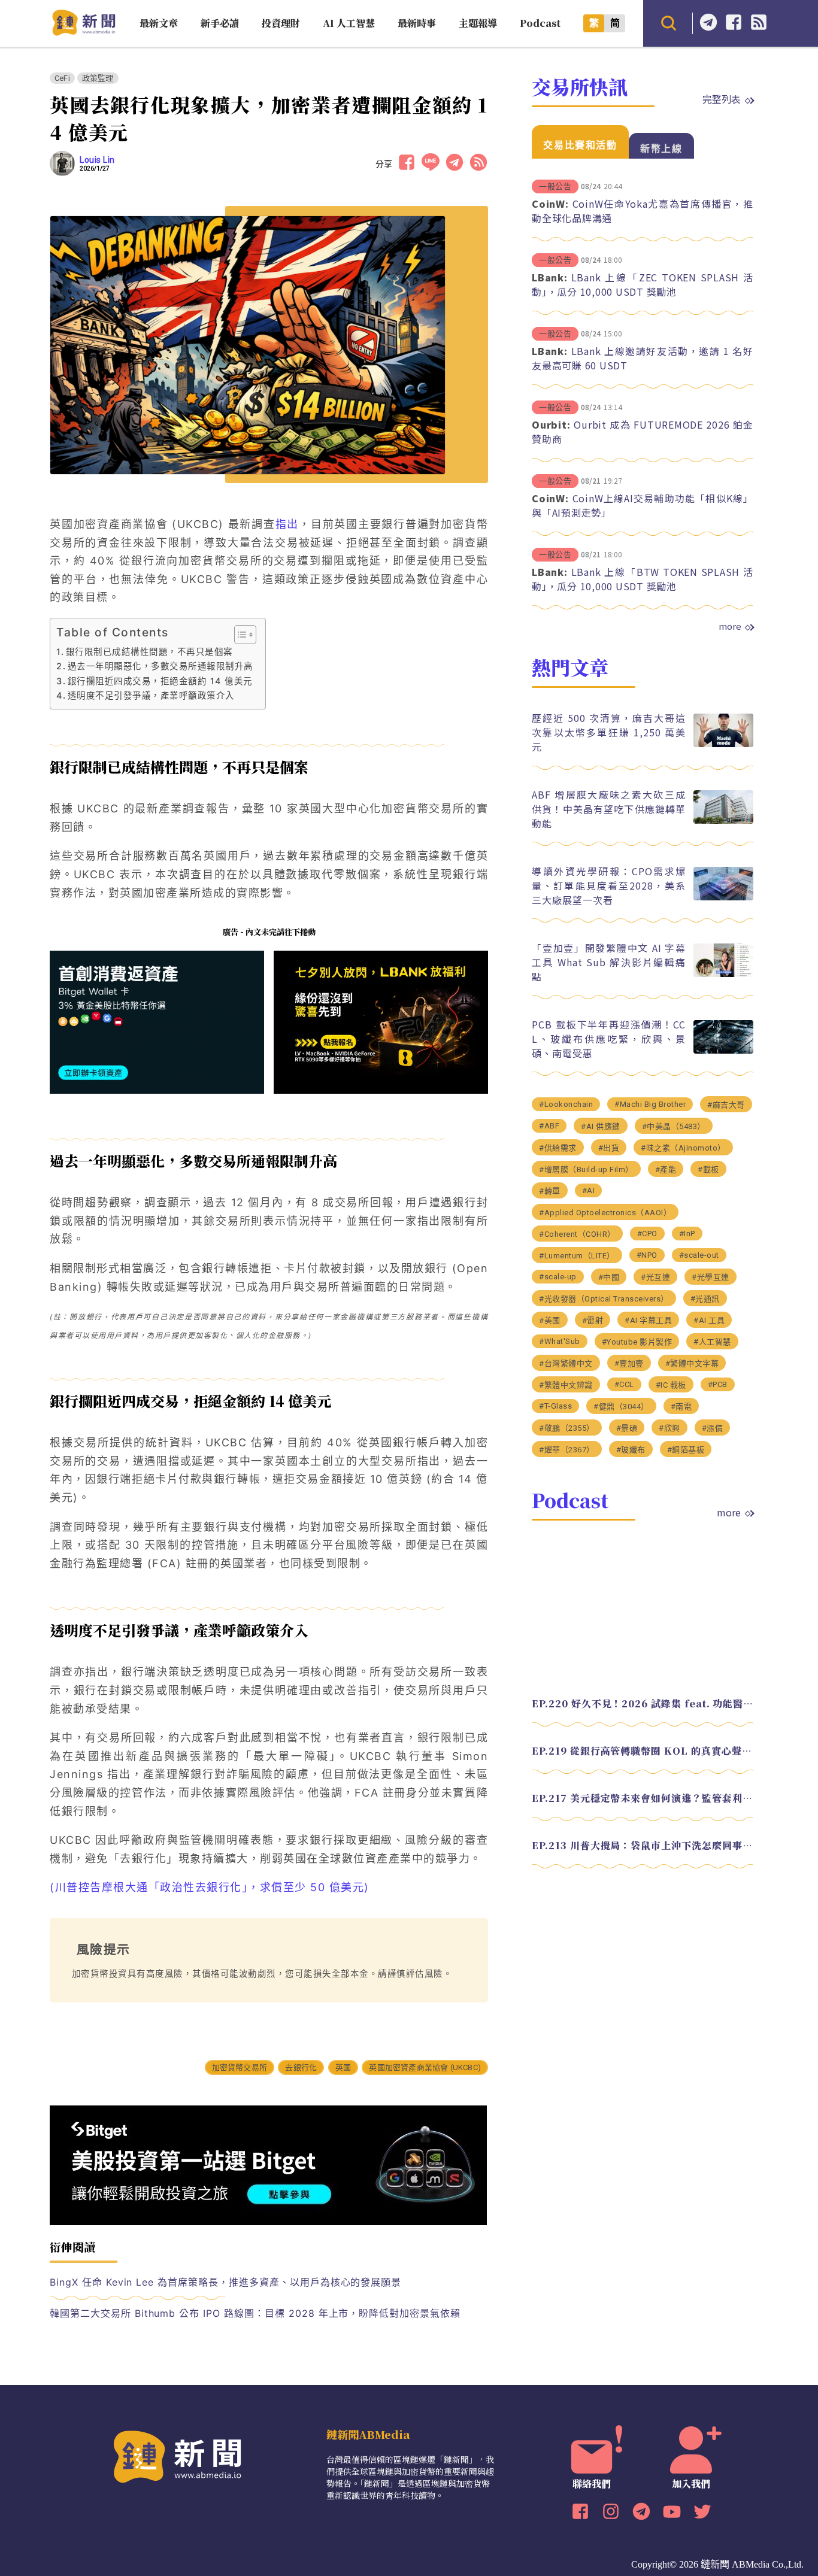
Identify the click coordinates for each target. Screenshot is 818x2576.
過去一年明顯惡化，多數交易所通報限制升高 (160, 666)
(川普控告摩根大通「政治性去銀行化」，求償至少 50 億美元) (210, 1887)
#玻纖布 (631, 1449)
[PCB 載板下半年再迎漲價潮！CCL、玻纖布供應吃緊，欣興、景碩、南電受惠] (723, 1050)
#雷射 (593, 1320)
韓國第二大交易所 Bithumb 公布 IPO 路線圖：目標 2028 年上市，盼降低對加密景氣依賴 (255, 2313)
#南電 (681, 1406)
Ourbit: (551, 424)
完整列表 (722, 99)
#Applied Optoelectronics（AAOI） (605, 1212)
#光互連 (655, 1277)
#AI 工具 (709, 1320)
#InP (687, 1233)
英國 (343, 2067)
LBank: (550, 277)
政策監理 (98, 78)
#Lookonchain (566, 1104)
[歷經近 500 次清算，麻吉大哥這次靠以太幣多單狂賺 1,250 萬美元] (723, 744)
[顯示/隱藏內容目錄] (239, 635)
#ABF (549, 1125)
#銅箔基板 (686, 1449)
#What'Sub (560, 1341)
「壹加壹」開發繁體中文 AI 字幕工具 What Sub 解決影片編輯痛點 (609, 961)
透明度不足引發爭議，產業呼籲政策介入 (151, 695)
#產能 (666, 1169)
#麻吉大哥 (726, 1104)
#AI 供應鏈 (601, 1126)
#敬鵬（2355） (567, 1427)
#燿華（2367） (567, 1449)
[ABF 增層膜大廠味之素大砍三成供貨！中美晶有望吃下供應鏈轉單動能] (723, 820)
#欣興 (669, 1427)
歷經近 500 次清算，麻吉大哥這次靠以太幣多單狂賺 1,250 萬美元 (609, 732)
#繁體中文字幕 (692, 1363)
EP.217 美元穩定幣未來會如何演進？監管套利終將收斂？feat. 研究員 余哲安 (643, 1797)
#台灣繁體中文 (566, 1363)
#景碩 (627, 1427)
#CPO (647, 1233)
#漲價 (713, 1427)
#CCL (624, 1384)
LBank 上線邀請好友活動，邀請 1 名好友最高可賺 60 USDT (643, 358)
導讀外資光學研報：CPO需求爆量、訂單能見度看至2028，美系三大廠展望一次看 (609, 885)
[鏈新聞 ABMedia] (84, 32)
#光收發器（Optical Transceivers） (604, 1298)
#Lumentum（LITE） (577, 1255)
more (730, 626)
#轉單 (550, 1190)
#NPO (647, 1254)
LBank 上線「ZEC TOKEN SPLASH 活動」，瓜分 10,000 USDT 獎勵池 (643, 284)
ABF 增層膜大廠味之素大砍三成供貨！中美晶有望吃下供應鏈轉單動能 (609, 808)
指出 (287, 524)
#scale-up (558, 1276)
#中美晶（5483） (674, 1126)
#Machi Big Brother (650, 1104)
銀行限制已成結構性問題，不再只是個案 (149, 652)
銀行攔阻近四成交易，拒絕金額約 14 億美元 (160, 681)
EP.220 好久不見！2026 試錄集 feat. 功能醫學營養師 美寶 (643, 1703)
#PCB (718, 1384)
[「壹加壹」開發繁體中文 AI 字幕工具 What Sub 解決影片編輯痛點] (723, 974)
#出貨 (609, 1147)
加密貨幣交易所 (240, 2067)
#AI (589, 1190)
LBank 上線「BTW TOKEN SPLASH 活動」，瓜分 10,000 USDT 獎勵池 (643, 579)
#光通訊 (705, 1298)
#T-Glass (555, 1405)
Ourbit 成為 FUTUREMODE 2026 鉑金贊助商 (643, 432)
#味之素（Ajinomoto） (683, 1147)
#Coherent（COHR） (577, 1234)
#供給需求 (558, 1147)
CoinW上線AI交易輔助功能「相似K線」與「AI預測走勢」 (643, 505)
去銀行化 (301, 2067)
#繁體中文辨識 (566, 1384)
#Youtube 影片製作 (637, 1341)
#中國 (609, 1277)
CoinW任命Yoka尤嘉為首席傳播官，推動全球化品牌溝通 (643, 211)
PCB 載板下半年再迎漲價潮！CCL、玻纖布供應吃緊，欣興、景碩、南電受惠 (609, 1038)
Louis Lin (97, 160)
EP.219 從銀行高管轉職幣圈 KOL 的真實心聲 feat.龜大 (643, 1750)
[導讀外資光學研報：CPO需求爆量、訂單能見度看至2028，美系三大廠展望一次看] (723, 897)
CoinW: (550, 204)
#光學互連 (711, 1277)
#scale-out (699, 1254)
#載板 (708, 1169)
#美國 (550, 1320)
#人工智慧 (712, 1341)
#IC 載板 (671, 1384)
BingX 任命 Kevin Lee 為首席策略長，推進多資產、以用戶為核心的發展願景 (225, 2282)
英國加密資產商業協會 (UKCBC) (425, 2067)
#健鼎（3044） (621, 1406)
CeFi (62, 78)
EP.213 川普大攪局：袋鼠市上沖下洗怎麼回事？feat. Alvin (643, 1845)
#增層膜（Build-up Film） (586, 1169)
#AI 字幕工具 (648, 1320)
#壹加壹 (629, 1363)
